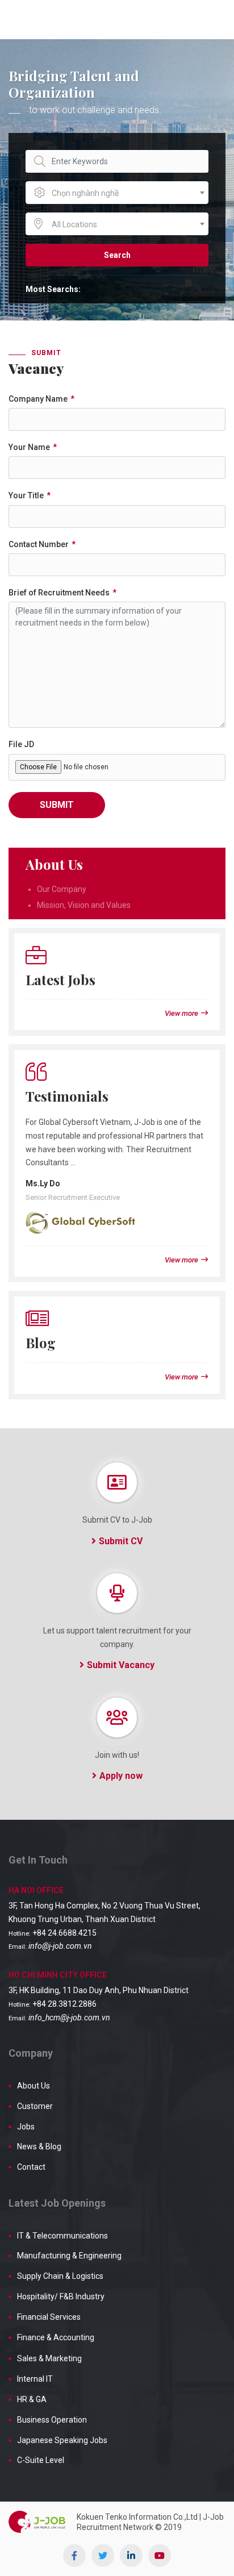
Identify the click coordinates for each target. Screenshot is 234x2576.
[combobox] (117, 193)
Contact (31, 2167)
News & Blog (39, 2146)
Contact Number (39, 544)
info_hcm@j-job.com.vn (69, 2018)
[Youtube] (160, 2556)
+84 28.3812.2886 (64, 2004)
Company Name (38, 399)
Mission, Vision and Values (84, 905)
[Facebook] (74, 2556)
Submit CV (121, 1541)
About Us (34, 2086)
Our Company (62, 889)
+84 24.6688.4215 (64, 1933)
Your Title (26, 495)
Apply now (121, 1776)
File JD (21, 744)
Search (117, 255)
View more (181, 1013)
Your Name (29, 447)
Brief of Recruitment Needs (59, 593)
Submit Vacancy (121, 1665)
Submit (57, 805)
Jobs (26, 2127)
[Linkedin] (131, 2556)
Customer (35, 2106)
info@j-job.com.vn (60, 1946)
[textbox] (117, 193)
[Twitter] (103, 2556)
